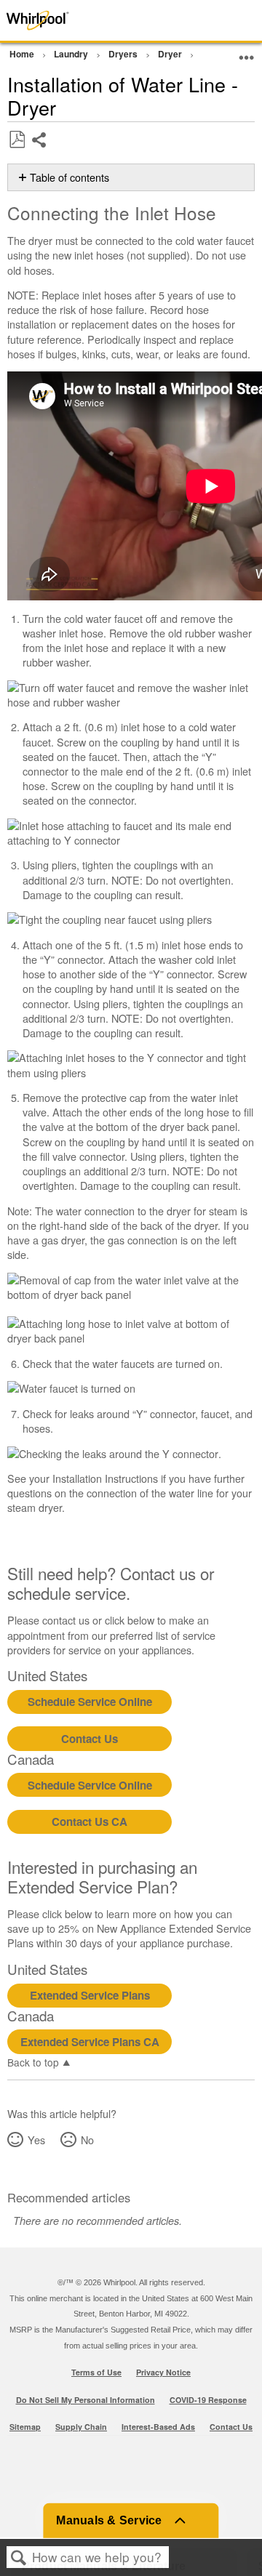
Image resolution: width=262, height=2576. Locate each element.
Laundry (72, 54)
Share (40, 151)
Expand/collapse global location (247, 52)
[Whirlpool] (52, 20)
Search (19, 2557)
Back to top (33, 2061)
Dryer (171, 54)
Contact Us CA (90, 1822)
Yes (36, 2140)
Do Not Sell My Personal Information (86, 2400)
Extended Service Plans (90, 1995)
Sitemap (25, 2427)
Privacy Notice (163, 2372)
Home (23, 54)
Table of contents (70, 177)
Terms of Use (96, 2372)
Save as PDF (17, 140)
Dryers (124, 54)
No (87, 2140)
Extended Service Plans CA (90, 2042)
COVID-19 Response (208, 2400)
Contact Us (90, 1739)
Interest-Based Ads (158, 2427)
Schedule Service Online (90, 1702)
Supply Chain (81, 2427)
